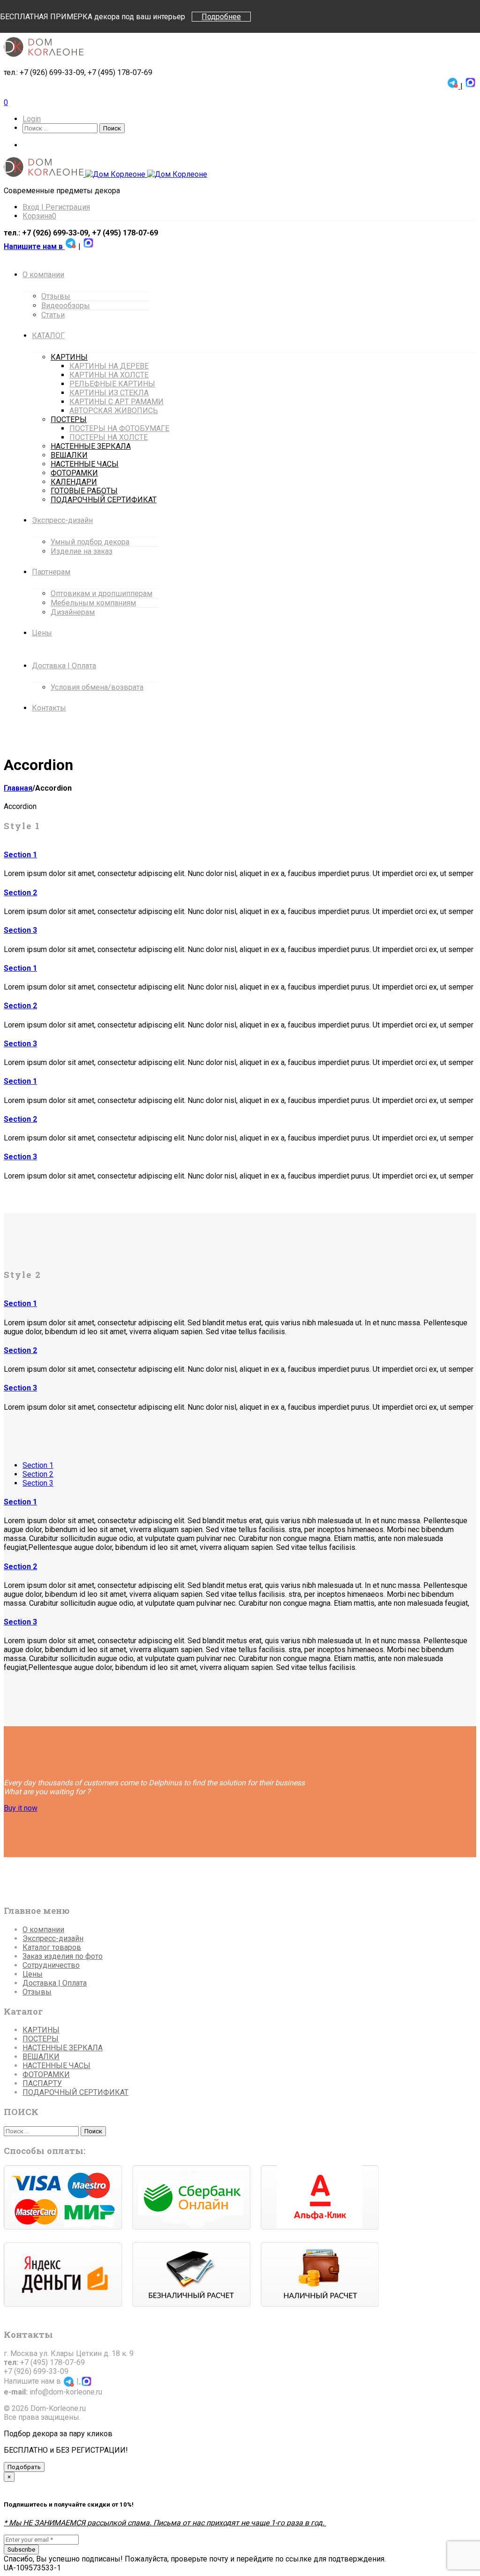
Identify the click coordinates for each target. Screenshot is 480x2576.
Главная (18, 788)
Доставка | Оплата (55, 1983)
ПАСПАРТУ (42, 2083)
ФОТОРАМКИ (46, 2074)
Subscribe (21, 2550)
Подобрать (24, 2467)
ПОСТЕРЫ (41, 2039)
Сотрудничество (51, 1965)
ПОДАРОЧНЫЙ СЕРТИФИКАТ (75, 2092)
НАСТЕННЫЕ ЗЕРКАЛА (63, 2048)
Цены (33, 1974)
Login (32, 119)
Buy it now (21, 1808)
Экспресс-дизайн (53, 1938)
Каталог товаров (52, 1947)
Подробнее (221, 17)
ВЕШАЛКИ (41, 2057)
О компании (43, 1930)
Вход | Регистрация (56, 207)
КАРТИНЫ (41, 2030)
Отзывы (37, 1992)
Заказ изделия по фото (63, 1956)
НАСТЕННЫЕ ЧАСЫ (56, 2066)
